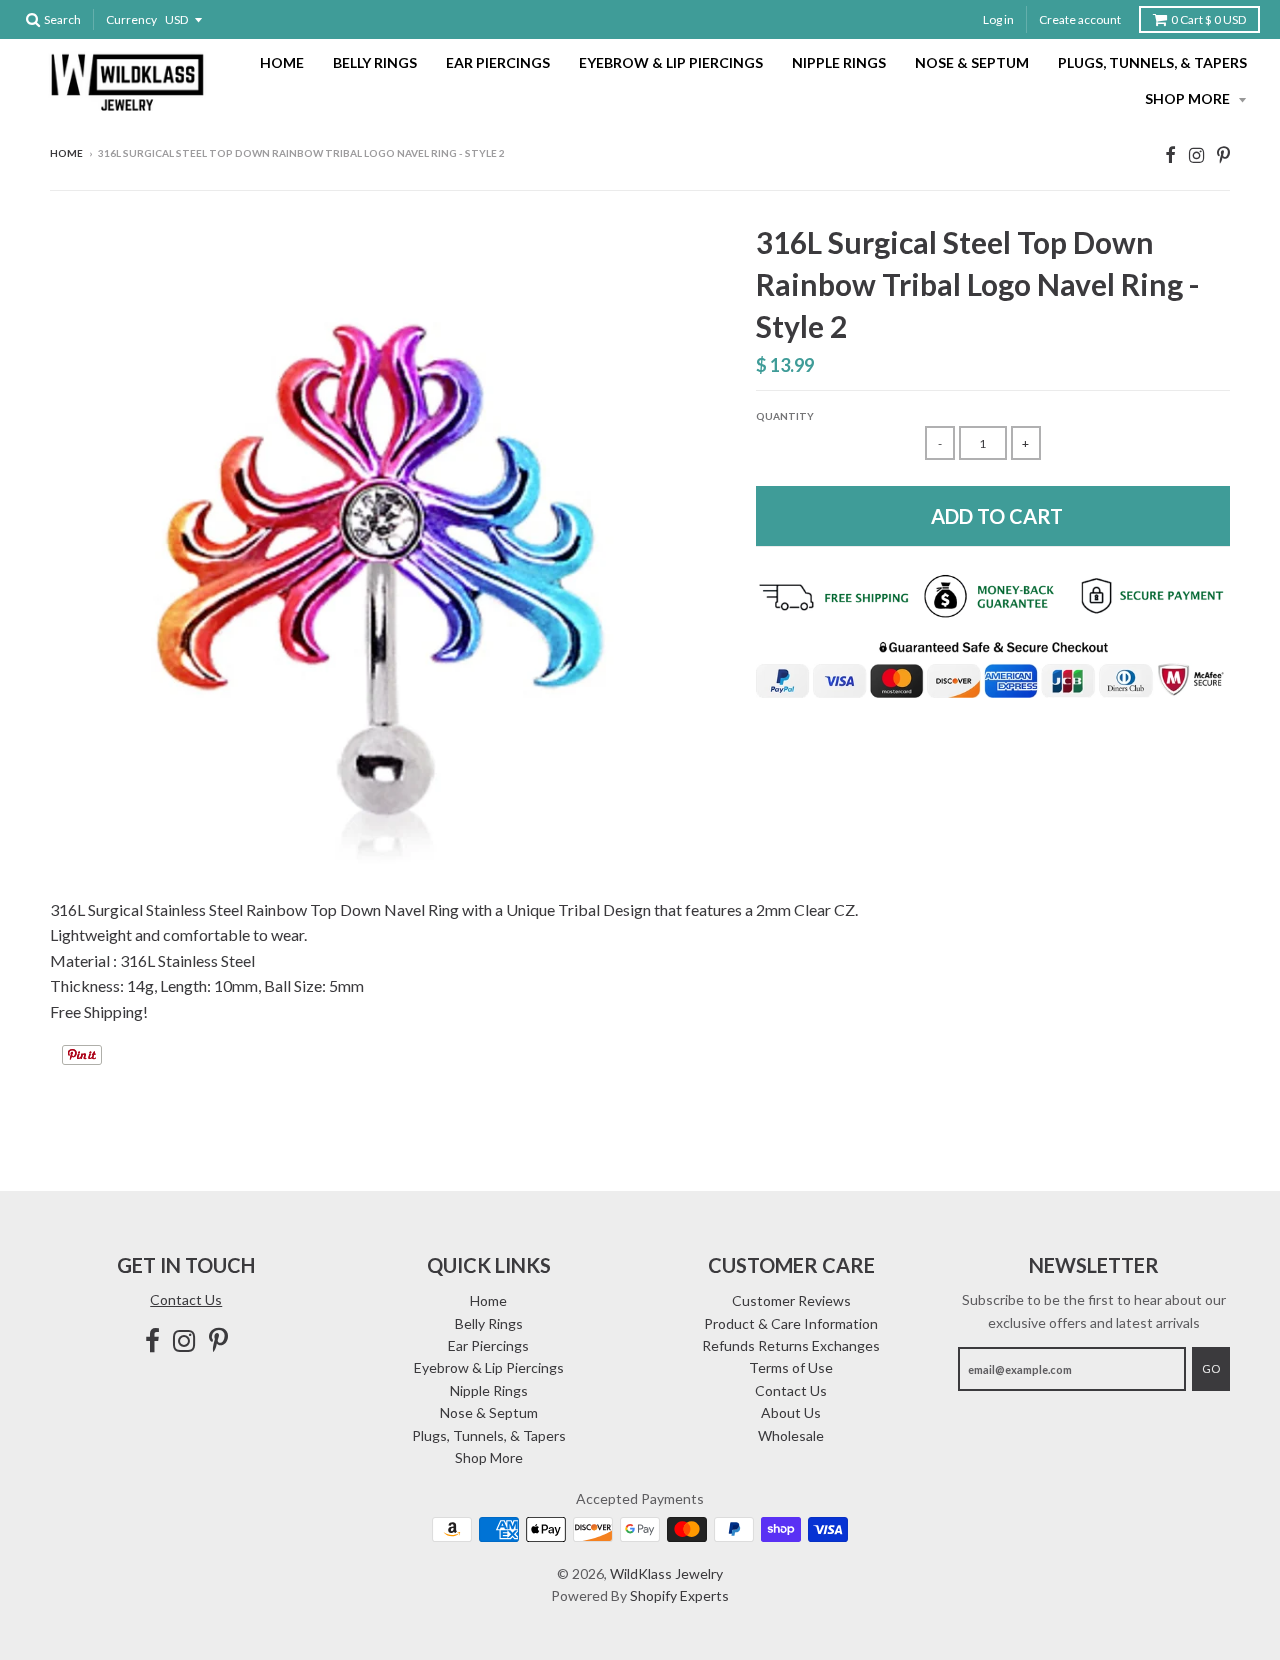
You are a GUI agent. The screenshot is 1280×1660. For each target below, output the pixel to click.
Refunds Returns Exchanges (791, 1345)
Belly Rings (375, 62)
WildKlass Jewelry (666, 1573)
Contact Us (186, 1299)
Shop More (1189, 98)
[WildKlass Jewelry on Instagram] (1196, 154)
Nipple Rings (839, 62)
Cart (1208, 19)
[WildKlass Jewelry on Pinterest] (1223, 154)
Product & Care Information (791, 1323)
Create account (1080, 19)
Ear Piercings (498, 62)
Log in (998, 19)
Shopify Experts (679, 1595)
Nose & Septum (972, 62)
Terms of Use (791, 1367)
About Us (791, 1412)
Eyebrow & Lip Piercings (671, 62)
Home (282, 62)
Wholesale (791, 1435)
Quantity (785, 416)
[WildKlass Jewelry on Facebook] (1170, 154)
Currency (131, 19)
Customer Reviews (791, 1300)
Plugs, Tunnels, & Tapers (1152, 62)
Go (1211, 1368)
